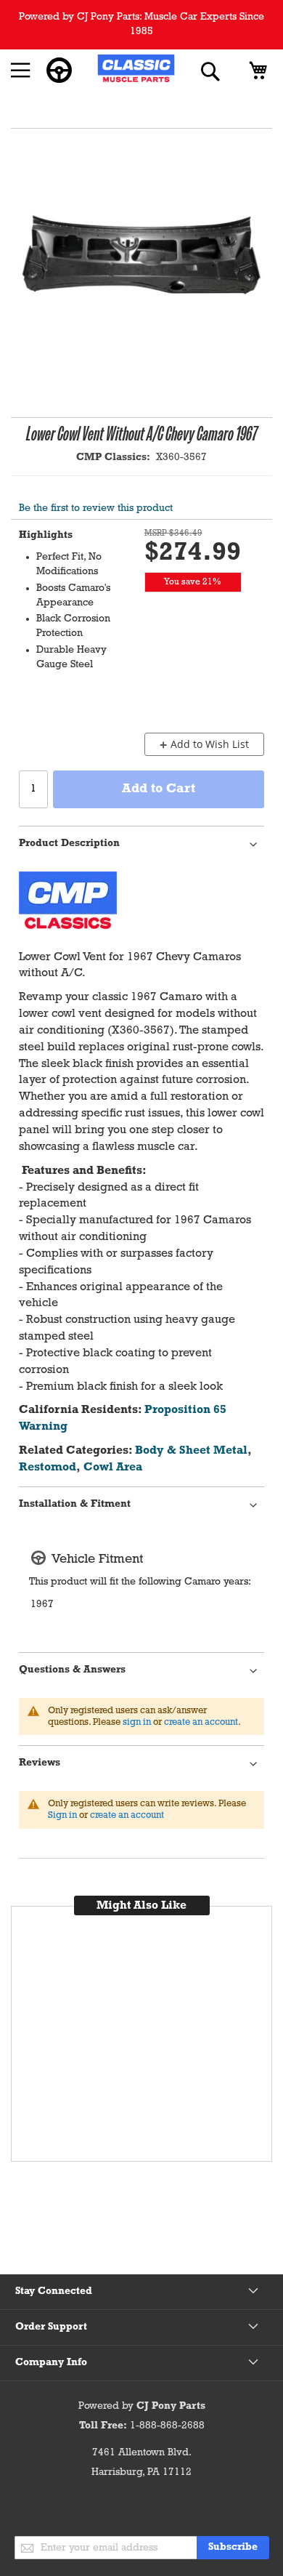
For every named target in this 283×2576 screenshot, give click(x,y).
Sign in (62, 1815)
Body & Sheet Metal (191, 1451)
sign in (137, 1722)
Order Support (51, 2327)
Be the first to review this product (96, 508)
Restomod (48, 1468)
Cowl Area (113, 1468)
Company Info (51, 2363)
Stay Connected (54, 2291)
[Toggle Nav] (21, 71)
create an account (201, 1722)
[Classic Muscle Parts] (136, 71)
